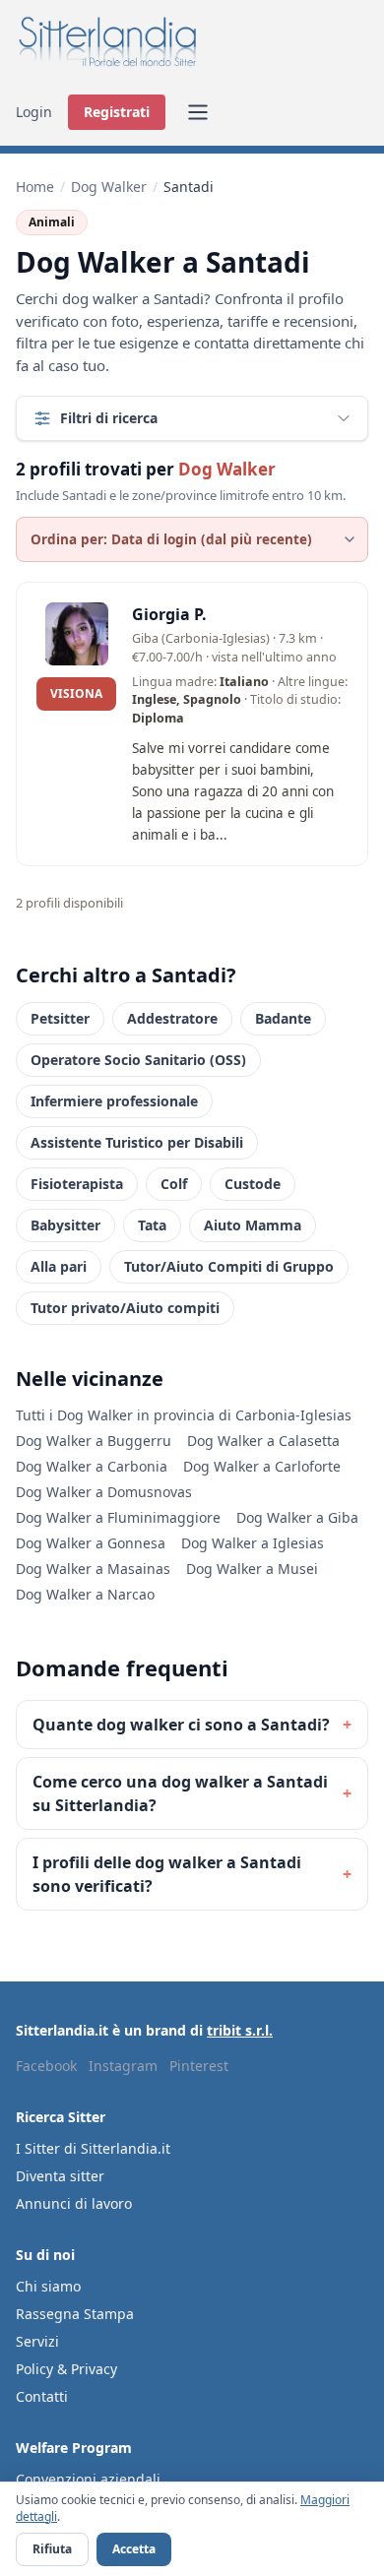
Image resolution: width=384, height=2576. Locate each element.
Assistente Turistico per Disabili (137, 1142)
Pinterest (199, 2066)
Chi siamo (48, 2286)
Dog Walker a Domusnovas (104, 1492)
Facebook (46, 2066)
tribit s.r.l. (240, 2030)
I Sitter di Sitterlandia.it (93, 2148)
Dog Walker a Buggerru (94, 1441)
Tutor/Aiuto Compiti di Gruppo (229, 1266)
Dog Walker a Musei (252, 1569)
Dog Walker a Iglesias (253, 1543)
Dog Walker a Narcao (85, 1594)
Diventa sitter (60, 2176)
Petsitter (60, 1018)
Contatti (42, 2396)
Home (35, 187)
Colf (174, 1184)
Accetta (134, 2549)
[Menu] (198, 112)
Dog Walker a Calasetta (263, 1441)
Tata (152, 1225)
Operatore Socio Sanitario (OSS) (138, 1060)
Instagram (123, 2066)
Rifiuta (52, 2549)
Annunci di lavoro (74, 2203)
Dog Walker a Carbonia (92, 1466)
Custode (253, 1184)
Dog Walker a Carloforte (262, 1466)
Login (34, 112)
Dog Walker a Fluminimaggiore (118, 1517)
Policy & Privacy (66, 2369)
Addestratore (172, 1018)
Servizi (37, 2341)
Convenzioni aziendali (88, 2479)
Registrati (117, 112)
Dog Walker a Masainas (93, 1569)
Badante (283, 1018)
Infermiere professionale (114, 1101)
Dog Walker (109, 187)
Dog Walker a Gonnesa (91, 1543)
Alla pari (59, 1266)
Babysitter (65, 1225)
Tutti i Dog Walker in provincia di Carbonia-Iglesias (184, 1415)
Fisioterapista (77, 1184)
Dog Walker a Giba (297, 1517)
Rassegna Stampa (75, 2314)
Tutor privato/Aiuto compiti (125, 1308)
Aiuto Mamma (253, 1225)
